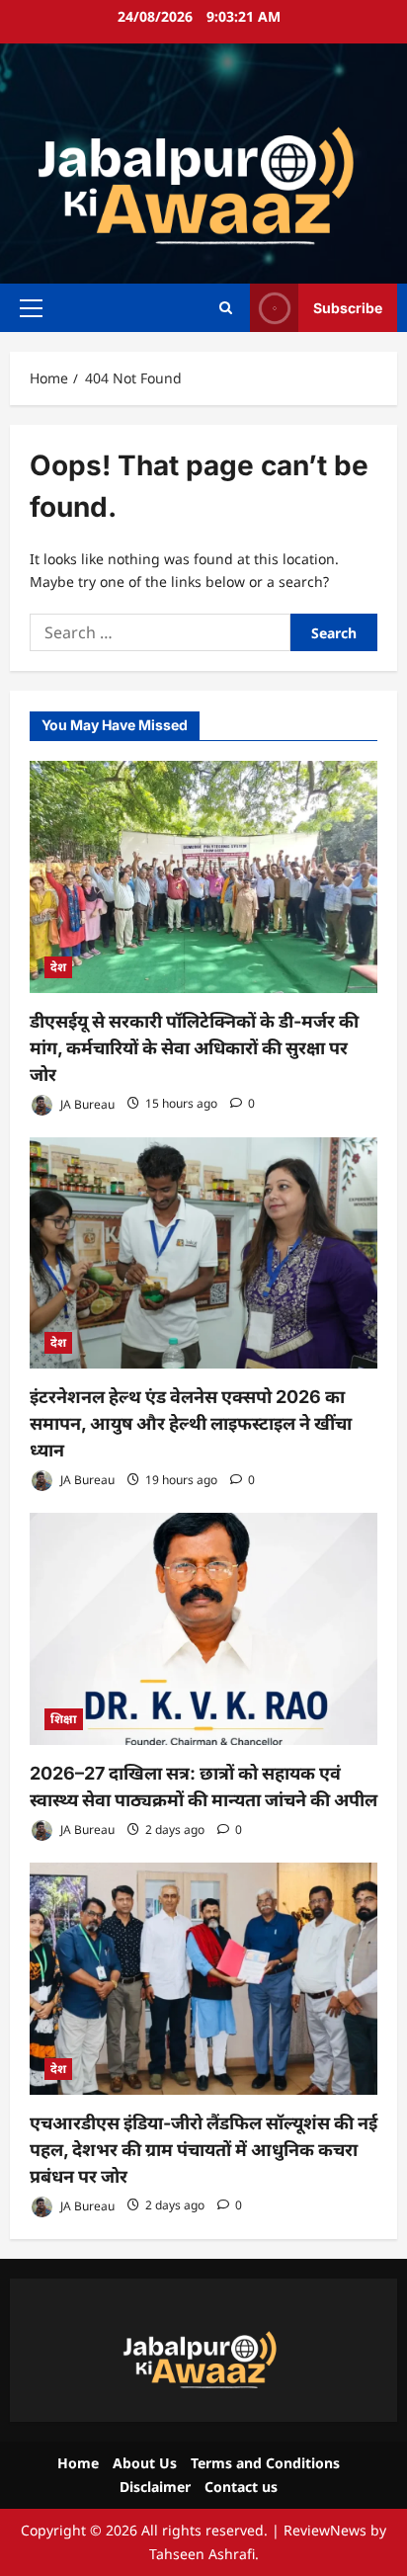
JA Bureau (86, 1103)
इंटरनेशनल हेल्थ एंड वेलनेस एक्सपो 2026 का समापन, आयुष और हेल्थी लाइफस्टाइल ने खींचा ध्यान (191, 1423)
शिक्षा (64, 1719)
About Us (145, 2463)
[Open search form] (226, 308)
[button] (31, 307)
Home (78, 2463)
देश (58, 967)
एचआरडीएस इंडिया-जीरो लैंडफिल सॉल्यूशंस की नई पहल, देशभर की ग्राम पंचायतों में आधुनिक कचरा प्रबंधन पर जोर (203, 2150)
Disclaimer (155, 2487)
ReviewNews (325, 2530)
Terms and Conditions (265, 2463)
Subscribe (348, 307)
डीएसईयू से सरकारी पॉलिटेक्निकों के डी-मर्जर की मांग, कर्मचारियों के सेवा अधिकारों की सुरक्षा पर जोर (194, 1048)
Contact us (241, 2487)
